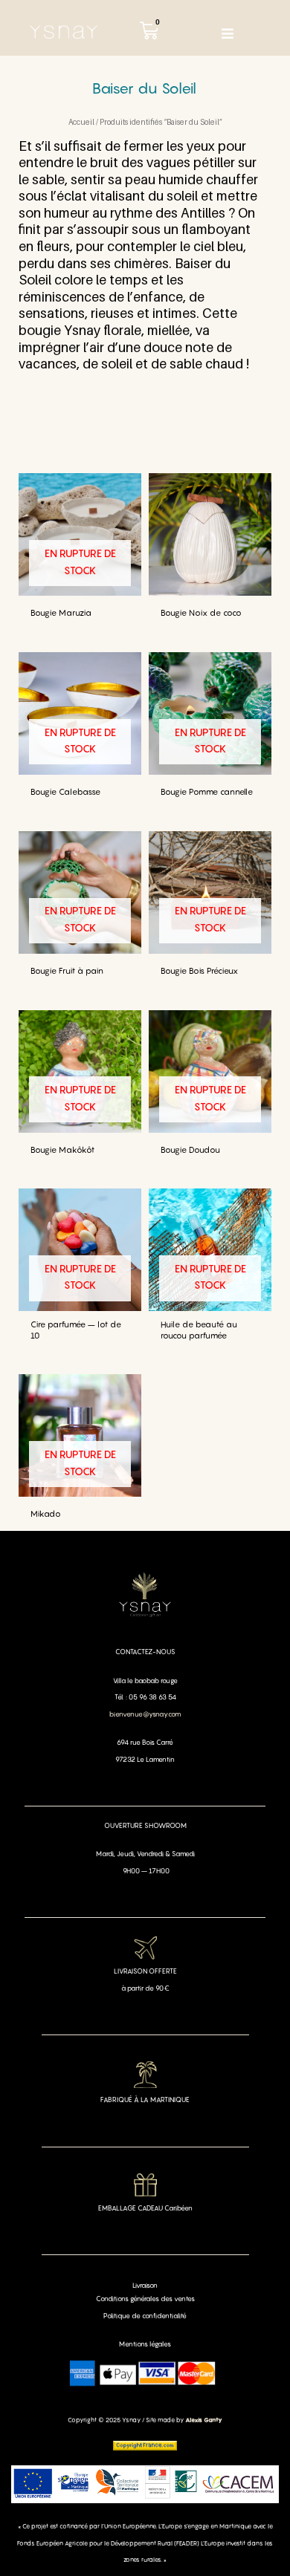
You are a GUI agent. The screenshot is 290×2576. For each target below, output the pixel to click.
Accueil (81, 122)
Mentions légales (145, 2344)
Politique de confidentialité (145, 2316)
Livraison (145, 2285)
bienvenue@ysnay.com (145, 1714)
